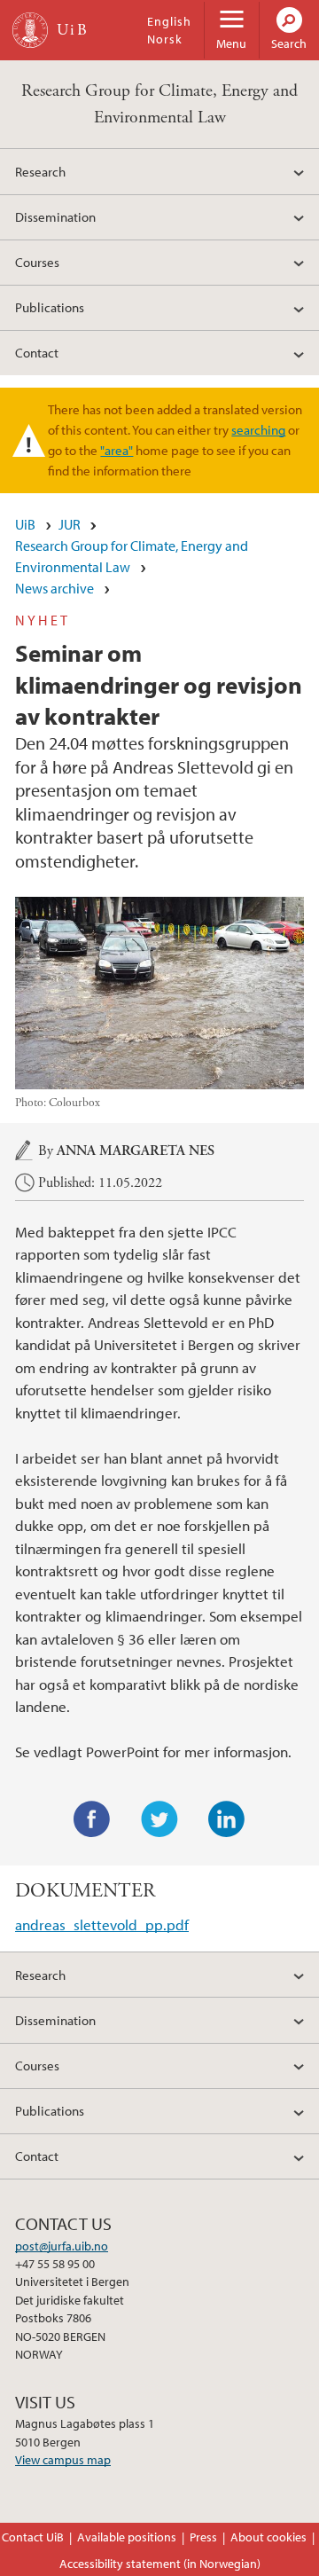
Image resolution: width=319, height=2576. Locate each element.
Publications (50, 307)
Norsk (165, 39)
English (169, 21)
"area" (117, 450)
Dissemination (55, 216)
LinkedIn (227, 1819)
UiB (25, 524)
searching (258, 429)
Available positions (127, 2537)
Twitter (159, 1819)
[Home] (30, 30)
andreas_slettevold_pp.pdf (102, 1924)
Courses (37, 262)
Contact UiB (33, 2537)
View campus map (63, 2460)
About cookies (268, 2537)
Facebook (92, 1819)
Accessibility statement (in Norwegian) (160, 2564)
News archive (54, 588)
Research (40, 171)
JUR (70, 524)
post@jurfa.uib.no (62, 2246)
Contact (37, 352)
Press (203, 2537)
